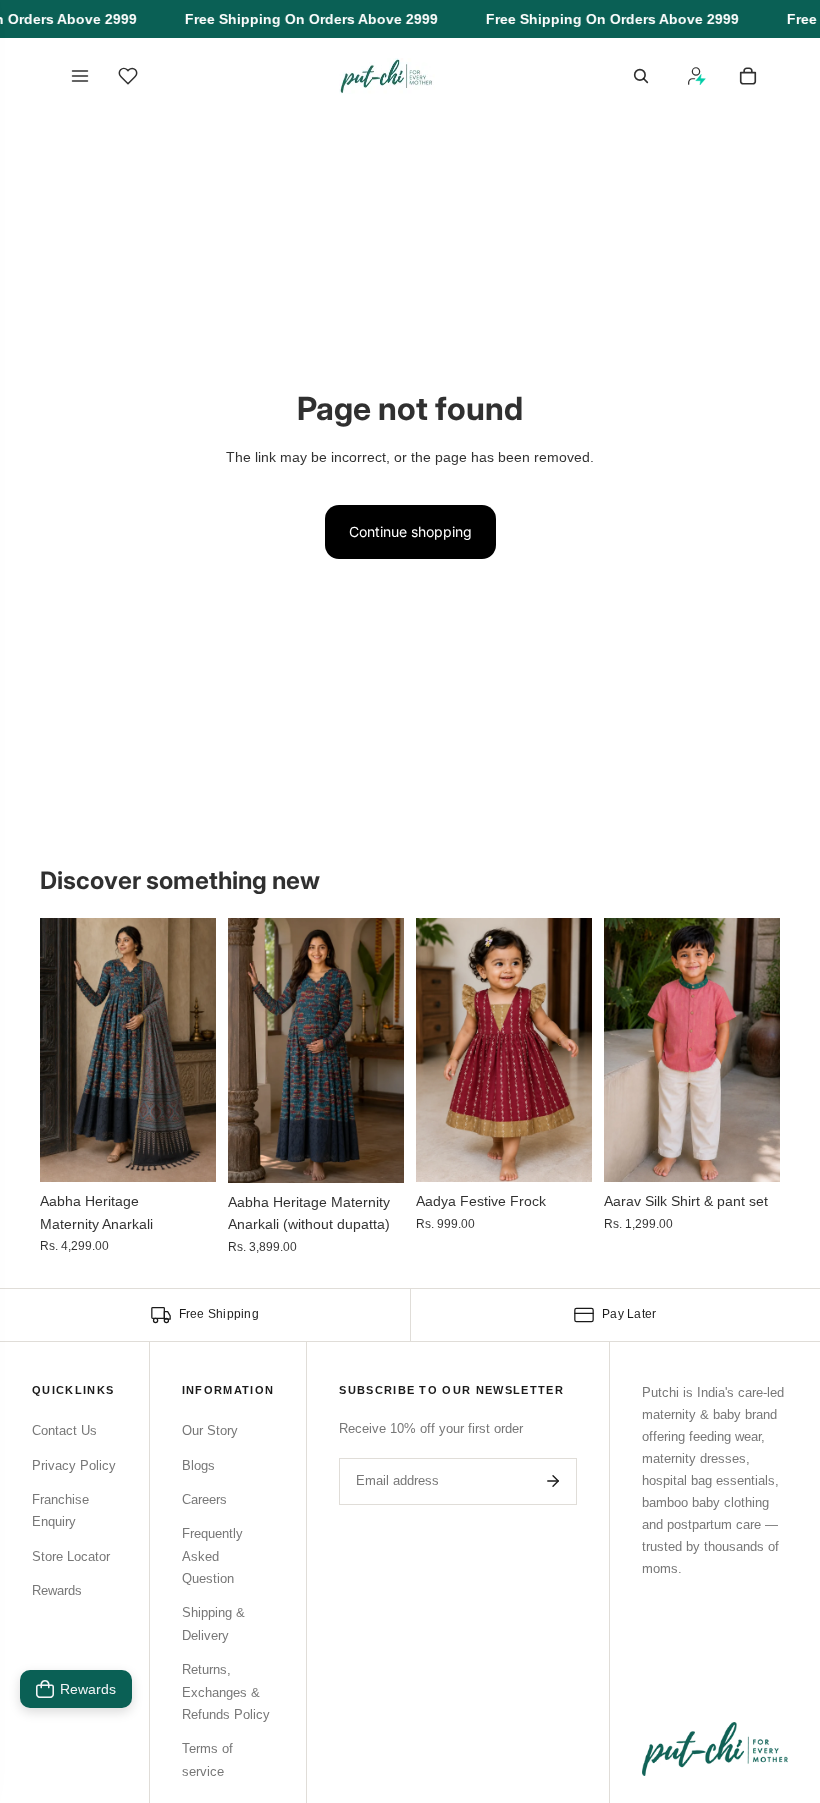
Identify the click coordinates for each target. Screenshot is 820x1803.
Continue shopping (410, 531)
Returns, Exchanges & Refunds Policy (226, 1692)
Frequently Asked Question (212, 1556)
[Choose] (185, 1152)
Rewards (57, 1590)
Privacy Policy (74, 1465)
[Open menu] (80, 76)
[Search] (641, 76)
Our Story (210, 1430)
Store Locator (71, 1556)
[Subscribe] (553, 1481)
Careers (204, 1499)
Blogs (198, 1465)
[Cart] (748, 76)
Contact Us (64, 1430)
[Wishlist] (128, 76)
